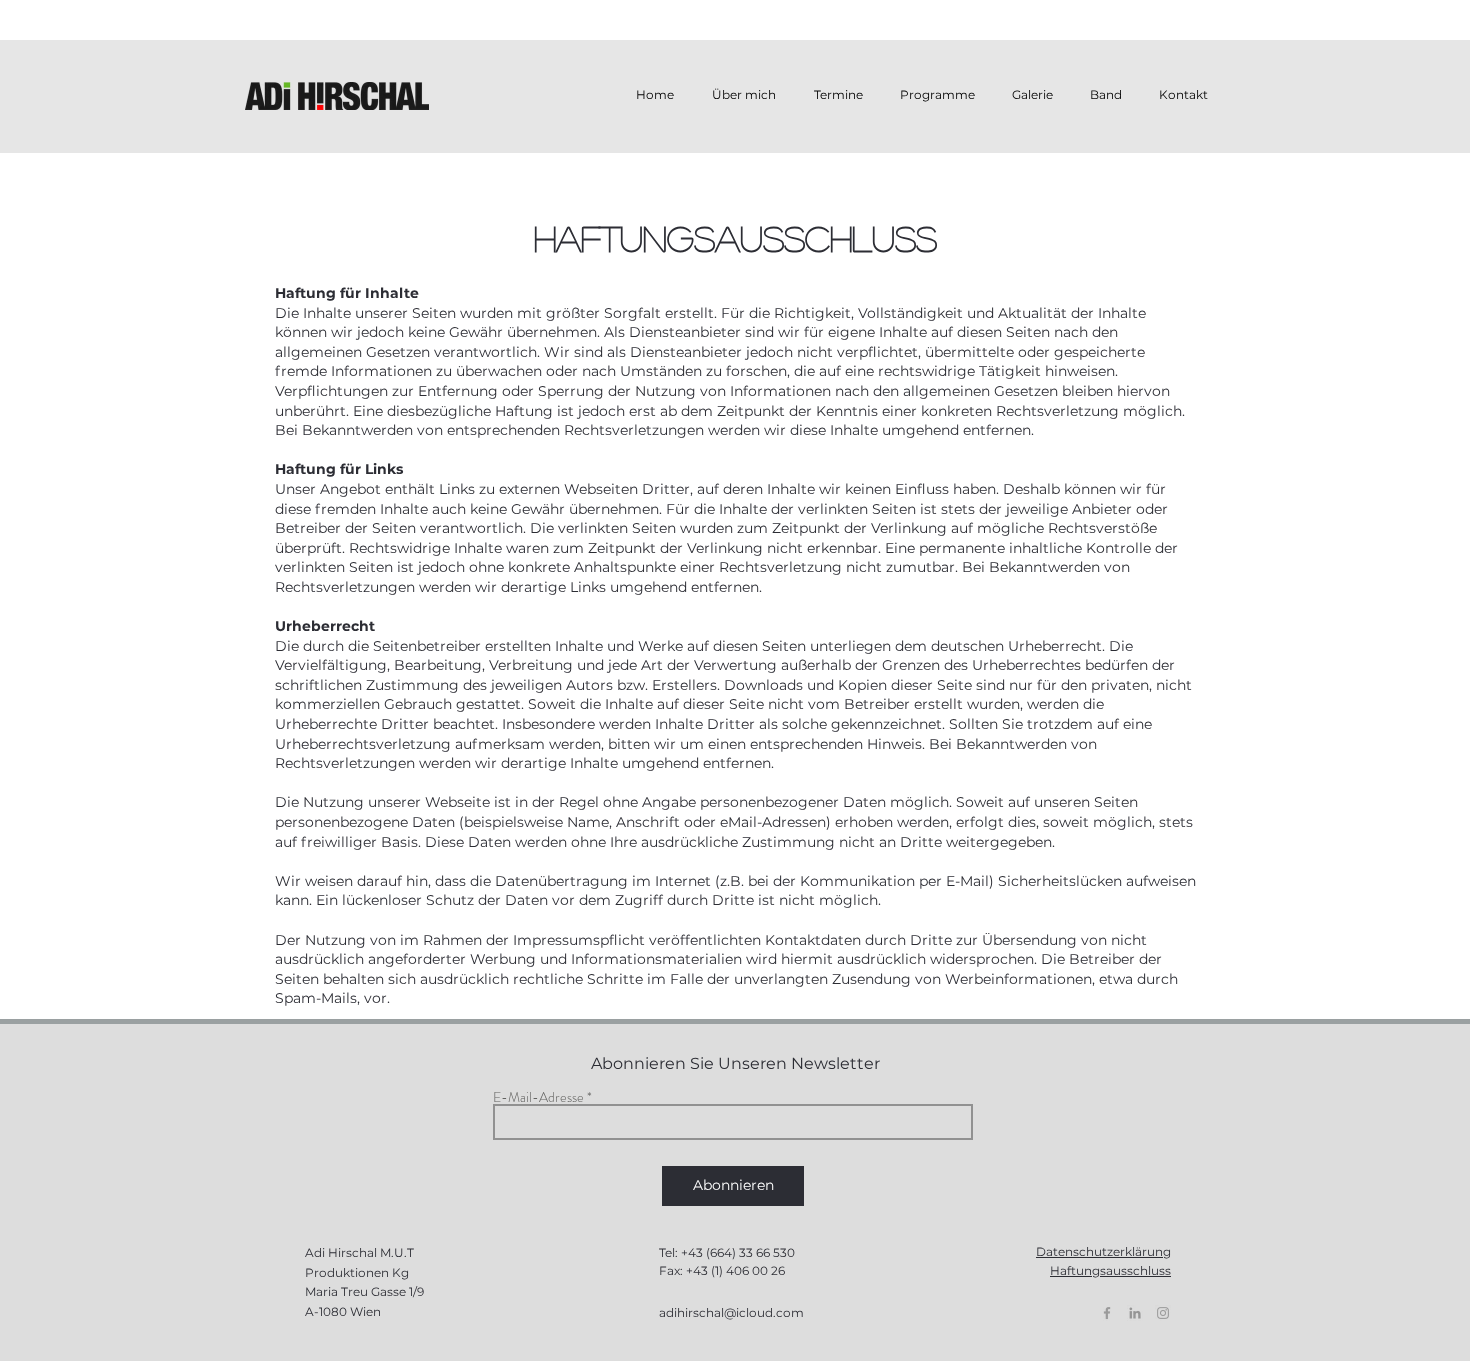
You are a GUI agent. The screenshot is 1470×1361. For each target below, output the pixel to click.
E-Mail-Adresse (538, 1097)
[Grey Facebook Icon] (1107, 1313)
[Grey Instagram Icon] (1163, 1313)
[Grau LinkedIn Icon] (1135, 1313)
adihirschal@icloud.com (731, 1312)
